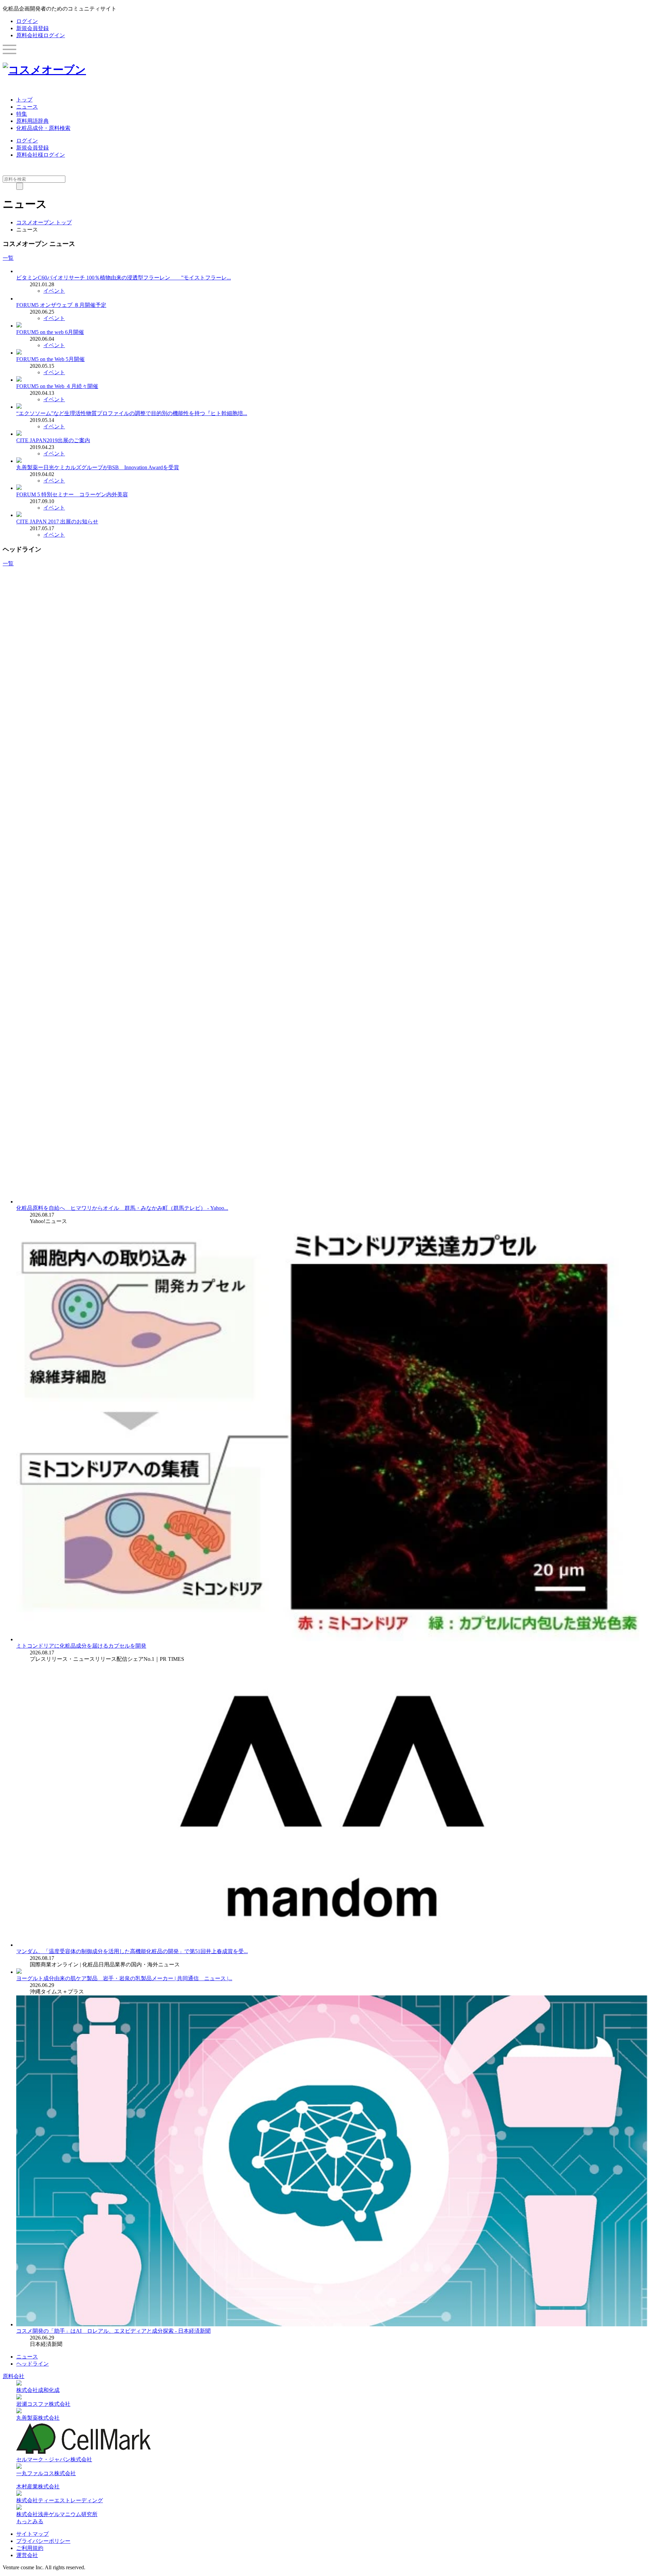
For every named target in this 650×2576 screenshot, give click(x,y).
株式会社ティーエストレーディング (60, 2500)
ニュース (27, 107)
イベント (54, 291)
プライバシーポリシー (43, 2541)
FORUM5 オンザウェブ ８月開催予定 (61, 305)
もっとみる (30, 2521)
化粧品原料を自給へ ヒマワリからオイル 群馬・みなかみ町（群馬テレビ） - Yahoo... (122, 1208)
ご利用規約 (30, 2548)
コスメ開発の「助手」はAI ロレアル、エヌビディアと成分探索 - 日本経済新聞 (113, 2331)
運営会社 (27, 2555)
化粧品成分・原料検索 (43, 128)
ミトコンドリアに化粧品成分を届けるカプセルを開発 (81, 1646)
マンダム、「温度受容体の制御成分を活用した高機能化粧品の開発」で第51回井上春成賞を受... (132, 1951)
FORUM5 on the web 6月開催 (50, 332)
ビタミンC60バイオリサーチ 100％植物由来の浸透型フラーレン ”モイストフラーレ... (124, 278)
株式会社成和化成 (38, 2390)
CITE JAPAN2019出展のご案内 (53, 440)
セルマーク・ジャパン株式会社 (54, 2459)
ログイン (27, 21)
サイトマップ (32, 2534)
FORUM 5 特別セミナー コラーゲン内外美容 (72, 494)
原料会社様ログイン (41, 35)
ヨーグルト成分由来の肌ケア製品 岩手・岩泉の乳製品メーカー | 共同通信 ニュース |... (124, 1978)
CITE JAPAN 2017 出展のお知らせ (57, 522)
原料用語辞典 (32, 121)
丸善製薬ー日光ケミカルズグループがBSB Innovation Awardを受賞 (98, 467)
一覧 (8, 258)
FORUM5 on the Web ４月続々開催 (57, 386)
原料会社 (14, 2376)
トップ (24, 100)
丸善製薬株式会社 (38, 2418)
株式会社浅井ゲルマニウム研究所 (57, 2514)
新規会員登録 (32, 28)
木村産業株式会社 (38, 2487)
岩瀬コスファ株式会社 (43, 2404)
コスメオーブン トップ (44, 222)
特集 (22, 114)
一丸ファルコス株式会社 (46, 2473)
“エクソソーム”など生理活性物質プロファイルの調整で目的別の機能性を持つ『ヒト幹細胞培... (132, 413)
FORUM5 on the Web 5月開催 (50, 359)
